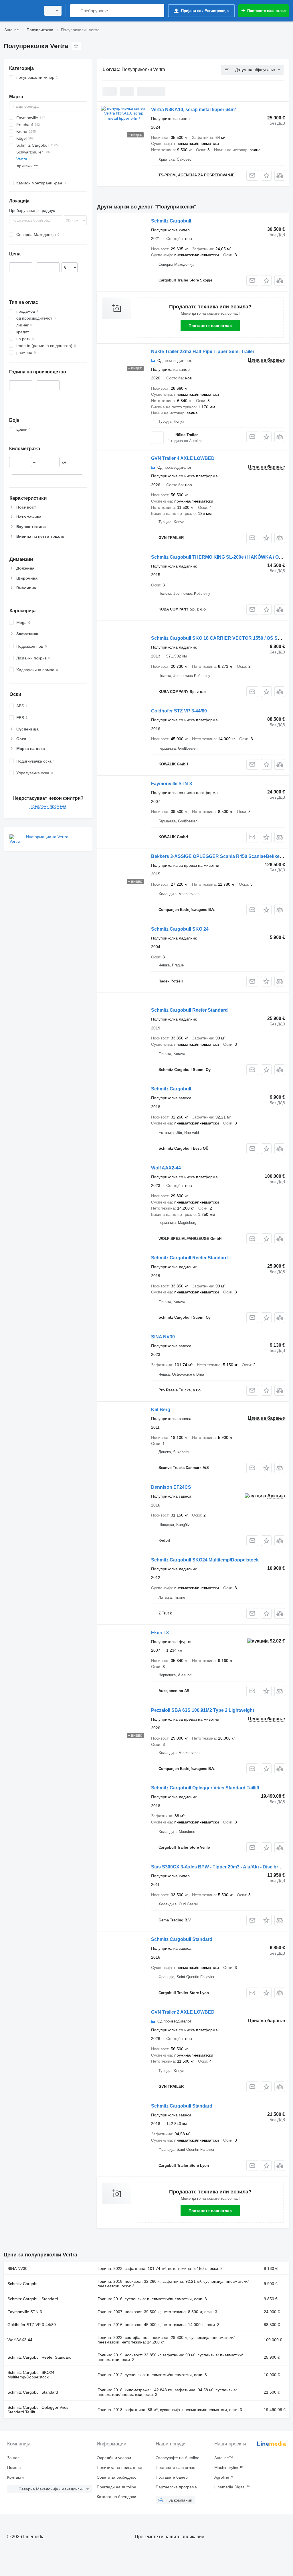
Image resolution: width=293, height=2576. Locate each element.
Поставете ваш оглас (210, 326)
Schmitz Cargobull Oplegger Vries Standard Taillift (205, 1788)
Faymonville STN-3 (172, 784)
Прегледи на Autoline (116, 2487)
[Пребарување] (76, 11)
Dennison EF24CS (171, 1487)
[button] (266, 175)
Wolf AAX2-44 (166, 1168)
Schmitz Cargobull (171, 221)
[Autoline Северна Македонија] (21, 11)
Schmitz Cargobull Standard (182, 1939)
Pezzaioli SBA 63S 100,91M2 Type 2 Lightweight (203, 1710)
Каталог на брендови (116, 2497)
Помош (14, 2467)
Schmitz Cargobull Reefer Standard (189, 1010)
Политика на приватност (120, 2467)
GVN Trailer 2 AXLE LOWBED (183, 2012)
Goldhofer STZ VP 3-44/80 (179, 711)
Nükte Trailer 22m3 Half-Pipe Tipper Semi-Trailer (203, 351)
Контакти (15, 2477)
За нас (13, 2458)
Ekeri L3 (160, 1633)
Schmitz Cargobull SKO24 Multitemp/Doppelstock (205, 1560)
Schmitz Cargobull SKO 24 (180, 929)
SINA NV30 (163, 1337)
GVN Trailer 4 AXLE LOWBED (183, 458)
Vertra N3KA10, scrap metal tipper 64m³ (194, 110)
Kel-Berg (161, 1410)
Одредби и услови (114, 2458)
